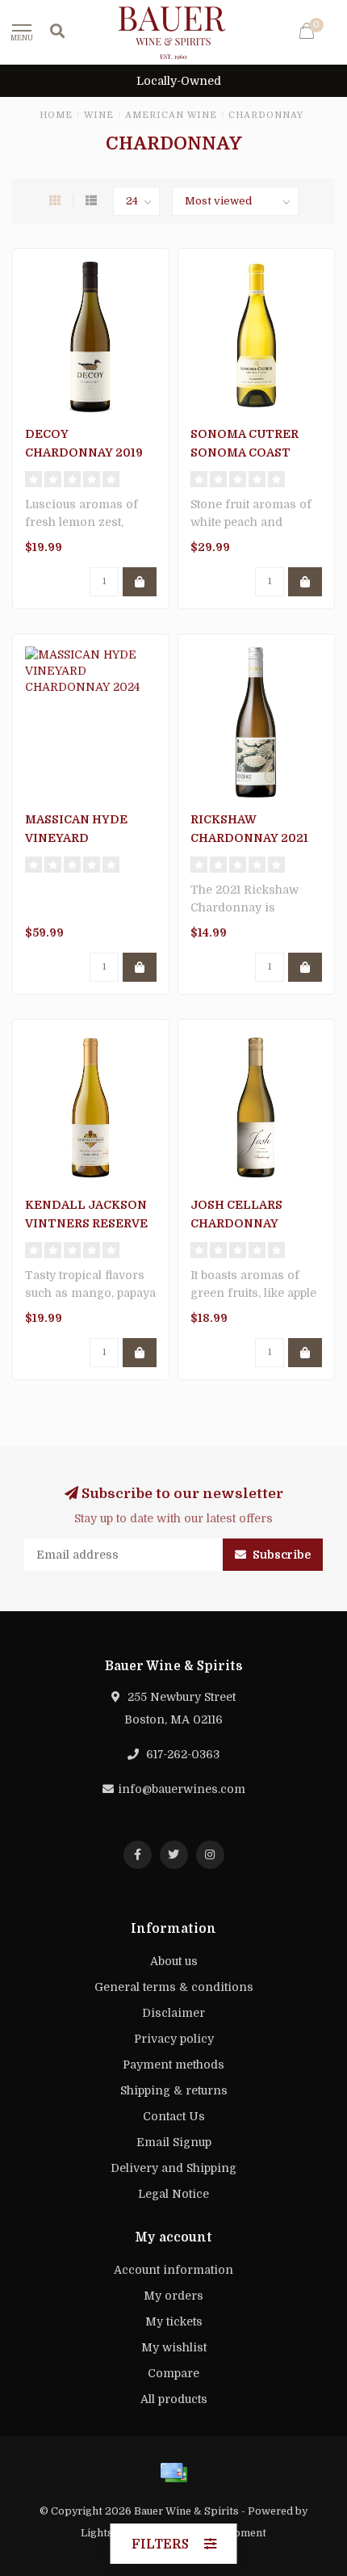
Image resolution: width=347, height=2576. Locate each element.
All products (174, 2399)
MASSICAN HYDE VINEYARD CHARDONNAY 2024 (85, 838)
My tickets (174, 2321)
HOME (56, 115)
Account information (173, 2270)
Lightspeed (109, 2533)
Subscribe (280, 1555)
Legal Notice (173, 2194)
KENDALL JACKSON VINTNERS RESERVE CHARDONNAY (86, 1223)
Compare (173, 2373)
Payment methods (173, 2065)
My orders (173, 2296)
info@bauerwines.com (182, 1789)
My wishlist (174, 2347)
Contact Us (174, 2116)
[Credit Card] (173, 2473)
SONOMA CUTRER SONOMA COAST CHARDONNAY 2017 (249, 452)
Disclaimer (173, 2013)
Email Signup (174, 2142)
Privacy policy (174, 2039)
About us (174, 1961)
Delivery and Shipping (173, 2168)
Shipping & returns (174, 2090)
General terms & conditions (174, 1987)
